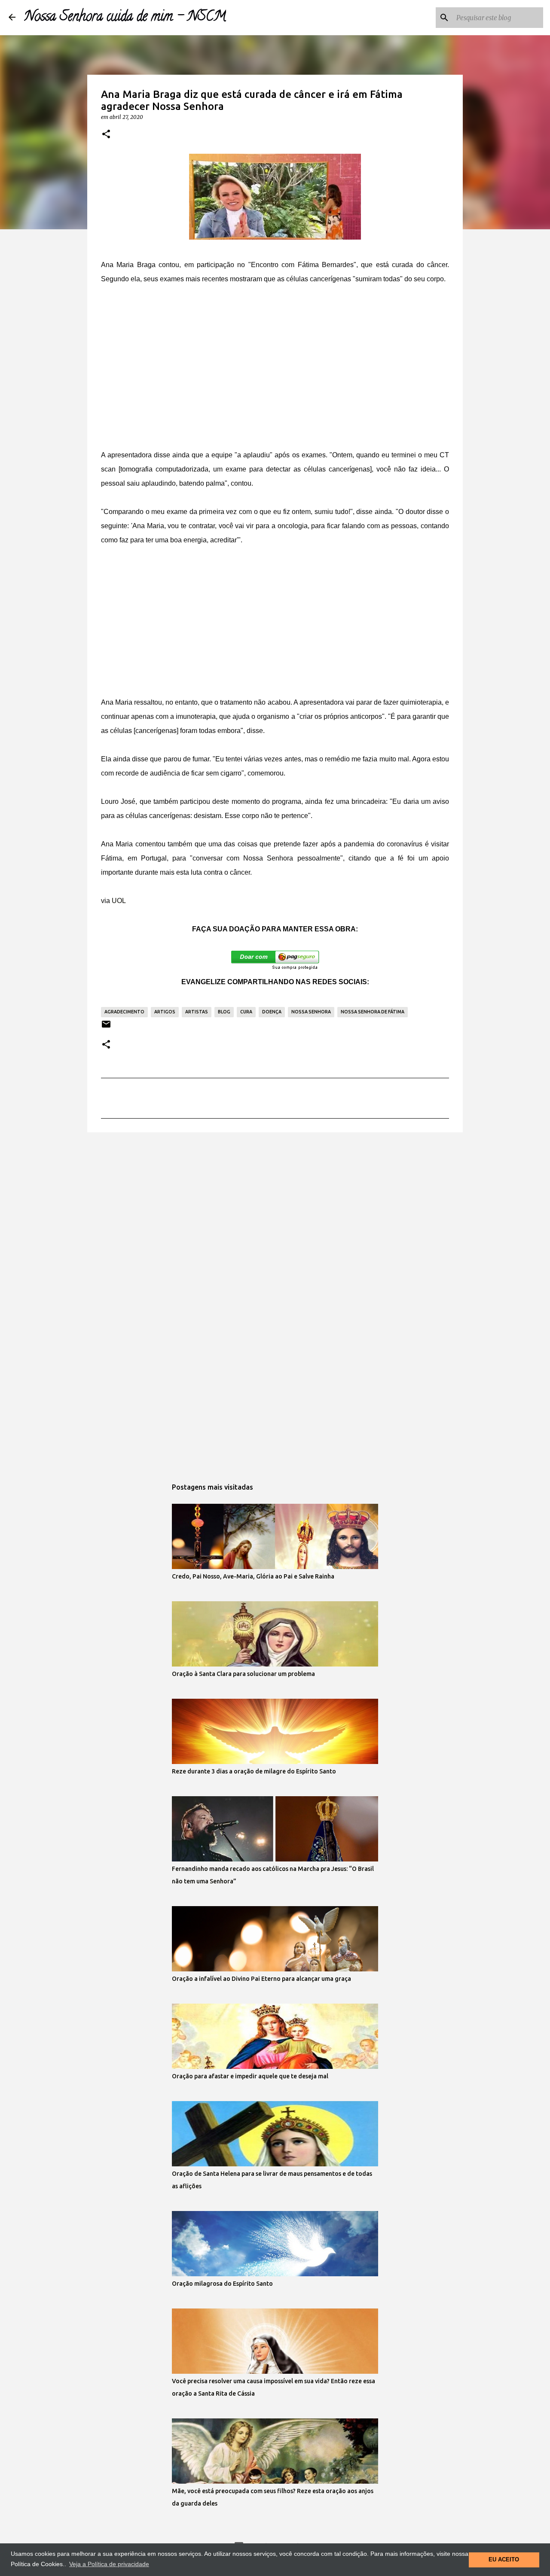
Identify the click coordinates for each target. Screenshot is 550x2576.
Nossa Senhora (311, 1012)
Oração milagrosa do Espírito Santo (222, 2284)
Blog (224, 1012)
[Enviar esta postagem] (106, 1027)
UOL (118, 901)
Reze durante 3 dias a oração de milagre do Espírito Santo (254, 1771)
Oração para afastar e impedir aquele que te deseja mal (250, 2076)
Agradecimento (124, 1012)
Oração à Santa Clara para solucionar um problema (243, 1674)
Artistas (197, 1012)
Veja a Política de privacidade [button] (109, 2564)
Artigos (165, 1012)
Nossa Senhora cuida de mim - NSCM (125, 18)
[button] (106, 134)
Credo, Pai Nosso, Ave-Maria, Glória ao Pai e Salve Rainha (253, 1576)
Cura (246, 1012)
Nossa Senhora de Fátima (373, 1012)
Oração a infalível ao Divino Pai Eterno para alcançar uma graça (261, 1979)
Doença (272, 1012)
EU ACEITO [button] (504, 2560)
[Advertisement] (275, 360)
